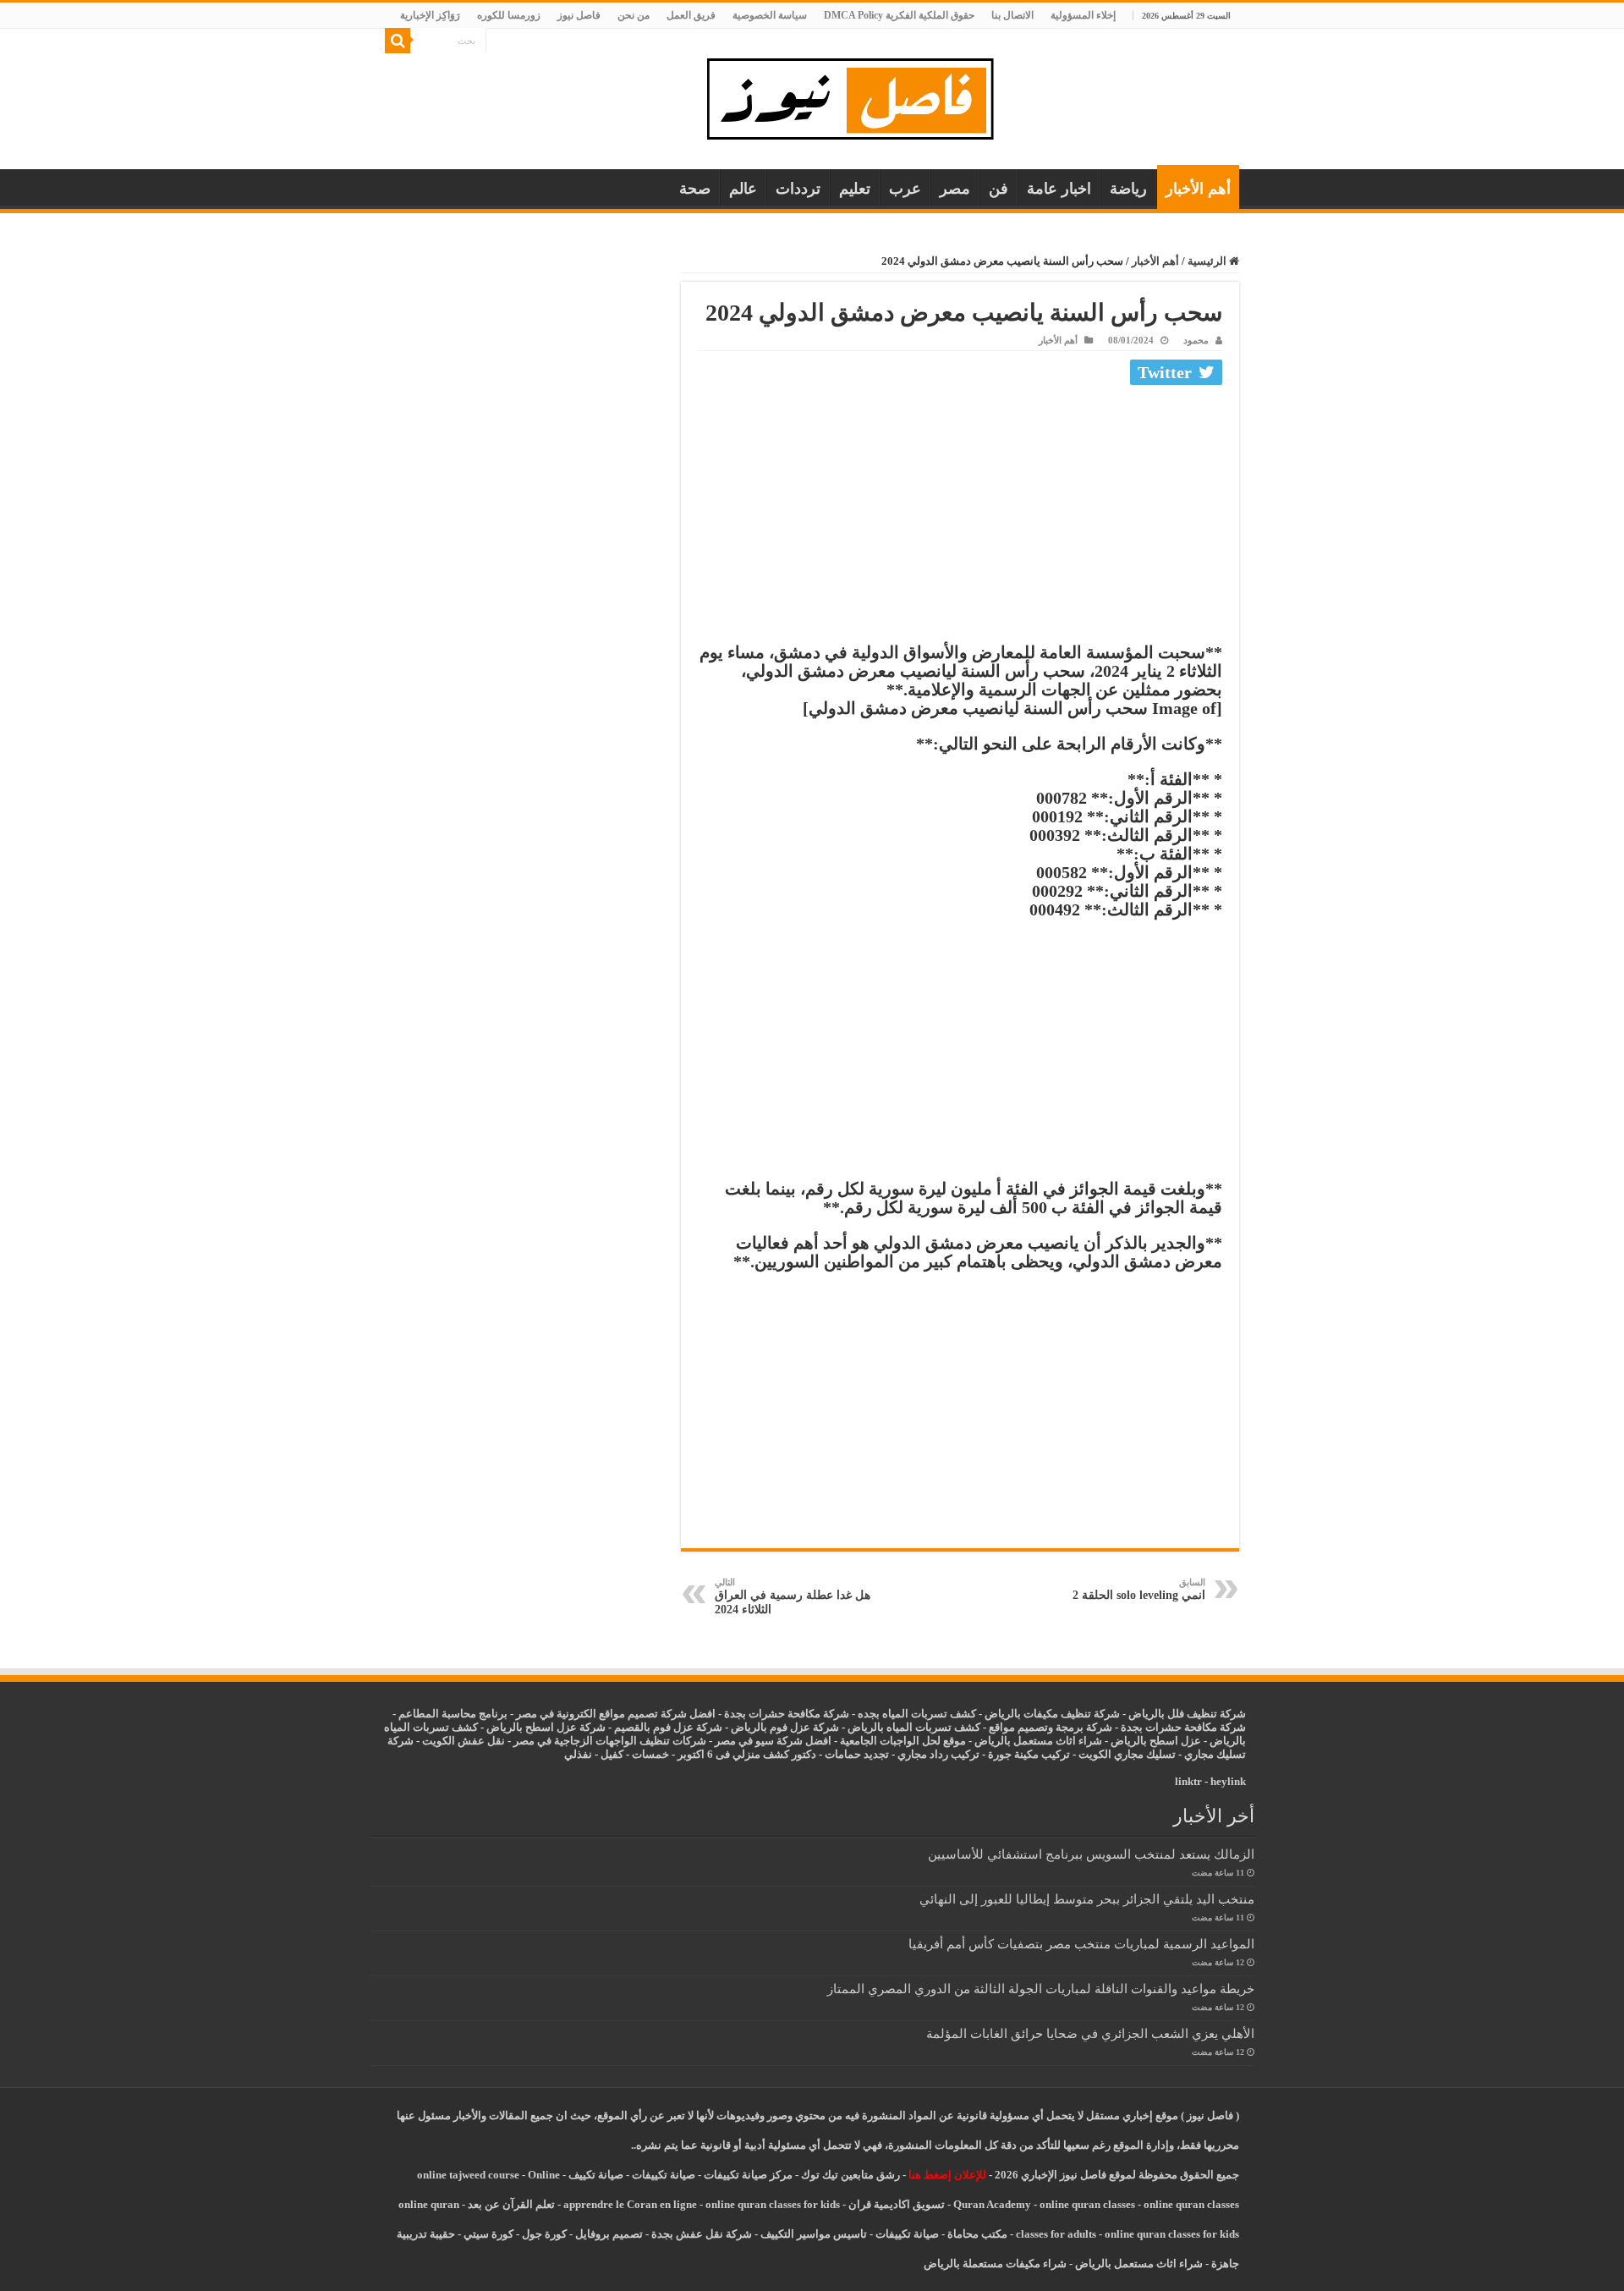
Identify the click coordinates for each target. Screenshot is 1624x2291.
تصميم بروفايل (609, 2234)
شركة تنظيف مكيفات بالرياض (1052, 1714)
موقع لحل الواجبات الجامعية (903, 1741)
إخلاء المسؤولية (1083, 15)
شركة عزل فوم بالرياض (785, 1727)
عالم (743, 189)
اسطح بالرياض (1146, 1741)
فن (999, 189)
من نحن (634, 15)
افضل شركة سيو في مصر (773, 1741)
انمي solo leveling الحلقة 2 (1139, 1589)
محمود (1196, 340)
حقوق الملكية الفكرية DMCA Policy (899, 15)
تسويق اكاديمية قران (897, 2204)
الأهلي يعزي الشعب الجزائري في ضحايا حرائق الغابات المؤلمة (1090, 2033)
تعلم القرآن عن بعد (511, 2204)
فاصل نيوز (579, 15)
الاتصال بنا (1012, 15)
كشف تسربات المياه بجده (917, 1714)
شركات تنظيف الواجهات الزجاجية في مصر (610, 1741)
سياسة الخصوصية (770, 15)
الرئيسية (1208, 261)
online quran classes (1087, 2204)
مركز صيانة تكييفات (748, 2175)
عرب (905, 189)
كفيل (612, 1754)
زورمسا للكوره (509, 15)
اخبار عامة (1059, 189)
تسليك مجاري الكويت (1127, 1754)
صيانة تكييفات (664, 2175)
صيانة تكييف (596, 2175)
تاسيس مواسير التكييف (814, 2234)
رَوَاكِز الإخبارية (430, 15)
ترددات (798, 189)
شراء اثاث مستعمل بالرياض (1038, 1741)
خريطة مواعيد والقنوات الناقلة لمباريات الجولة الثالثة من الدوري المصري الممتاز (1041, 1989)
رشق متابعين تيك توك (850, 2175)
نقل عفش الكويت (464, 1741)
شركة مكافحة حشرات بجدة (1183, 1727)
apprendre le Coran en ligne (630, 2204)
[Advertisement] (960, 518)
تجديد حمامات (857, 1754)
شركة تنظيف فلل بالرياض (1187, 1714)
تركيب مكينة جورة (1029, 1754)
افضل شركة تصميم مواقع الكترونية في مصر (616, 1714)
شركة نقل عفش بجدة (702, 2234)
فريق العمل (691, 15)
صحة (695, 189)
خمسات (650, 1754)
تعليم (855, 189)
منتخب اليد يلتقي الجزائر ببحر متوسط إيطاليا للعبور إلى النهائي (1087, 1899)
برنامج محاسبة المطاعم (453, 1714)
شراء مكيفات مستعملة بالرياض (995, 2264)
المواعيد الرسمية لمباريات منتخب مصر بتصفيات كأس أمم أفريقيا (1081, 1944)
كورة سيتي (487, 2234)
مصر (955, 189)
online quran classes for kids (773, 2204)
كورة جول (543, 2234)
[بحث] (398, 41)
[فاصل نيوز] (859, 95)
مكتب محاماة (977, 2234)
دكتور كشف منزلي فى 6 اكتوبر (747, 1754)
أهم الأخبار (1198, 189)
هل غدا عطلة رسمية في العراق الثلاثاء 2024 (793, 1596)
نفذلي (578, 1754)
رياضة (1128, 189)
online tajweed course (468, 2175)
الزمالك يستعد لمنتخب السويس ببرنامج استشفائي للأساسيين (1091, 1854)
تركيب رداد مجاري (938, 1754)
